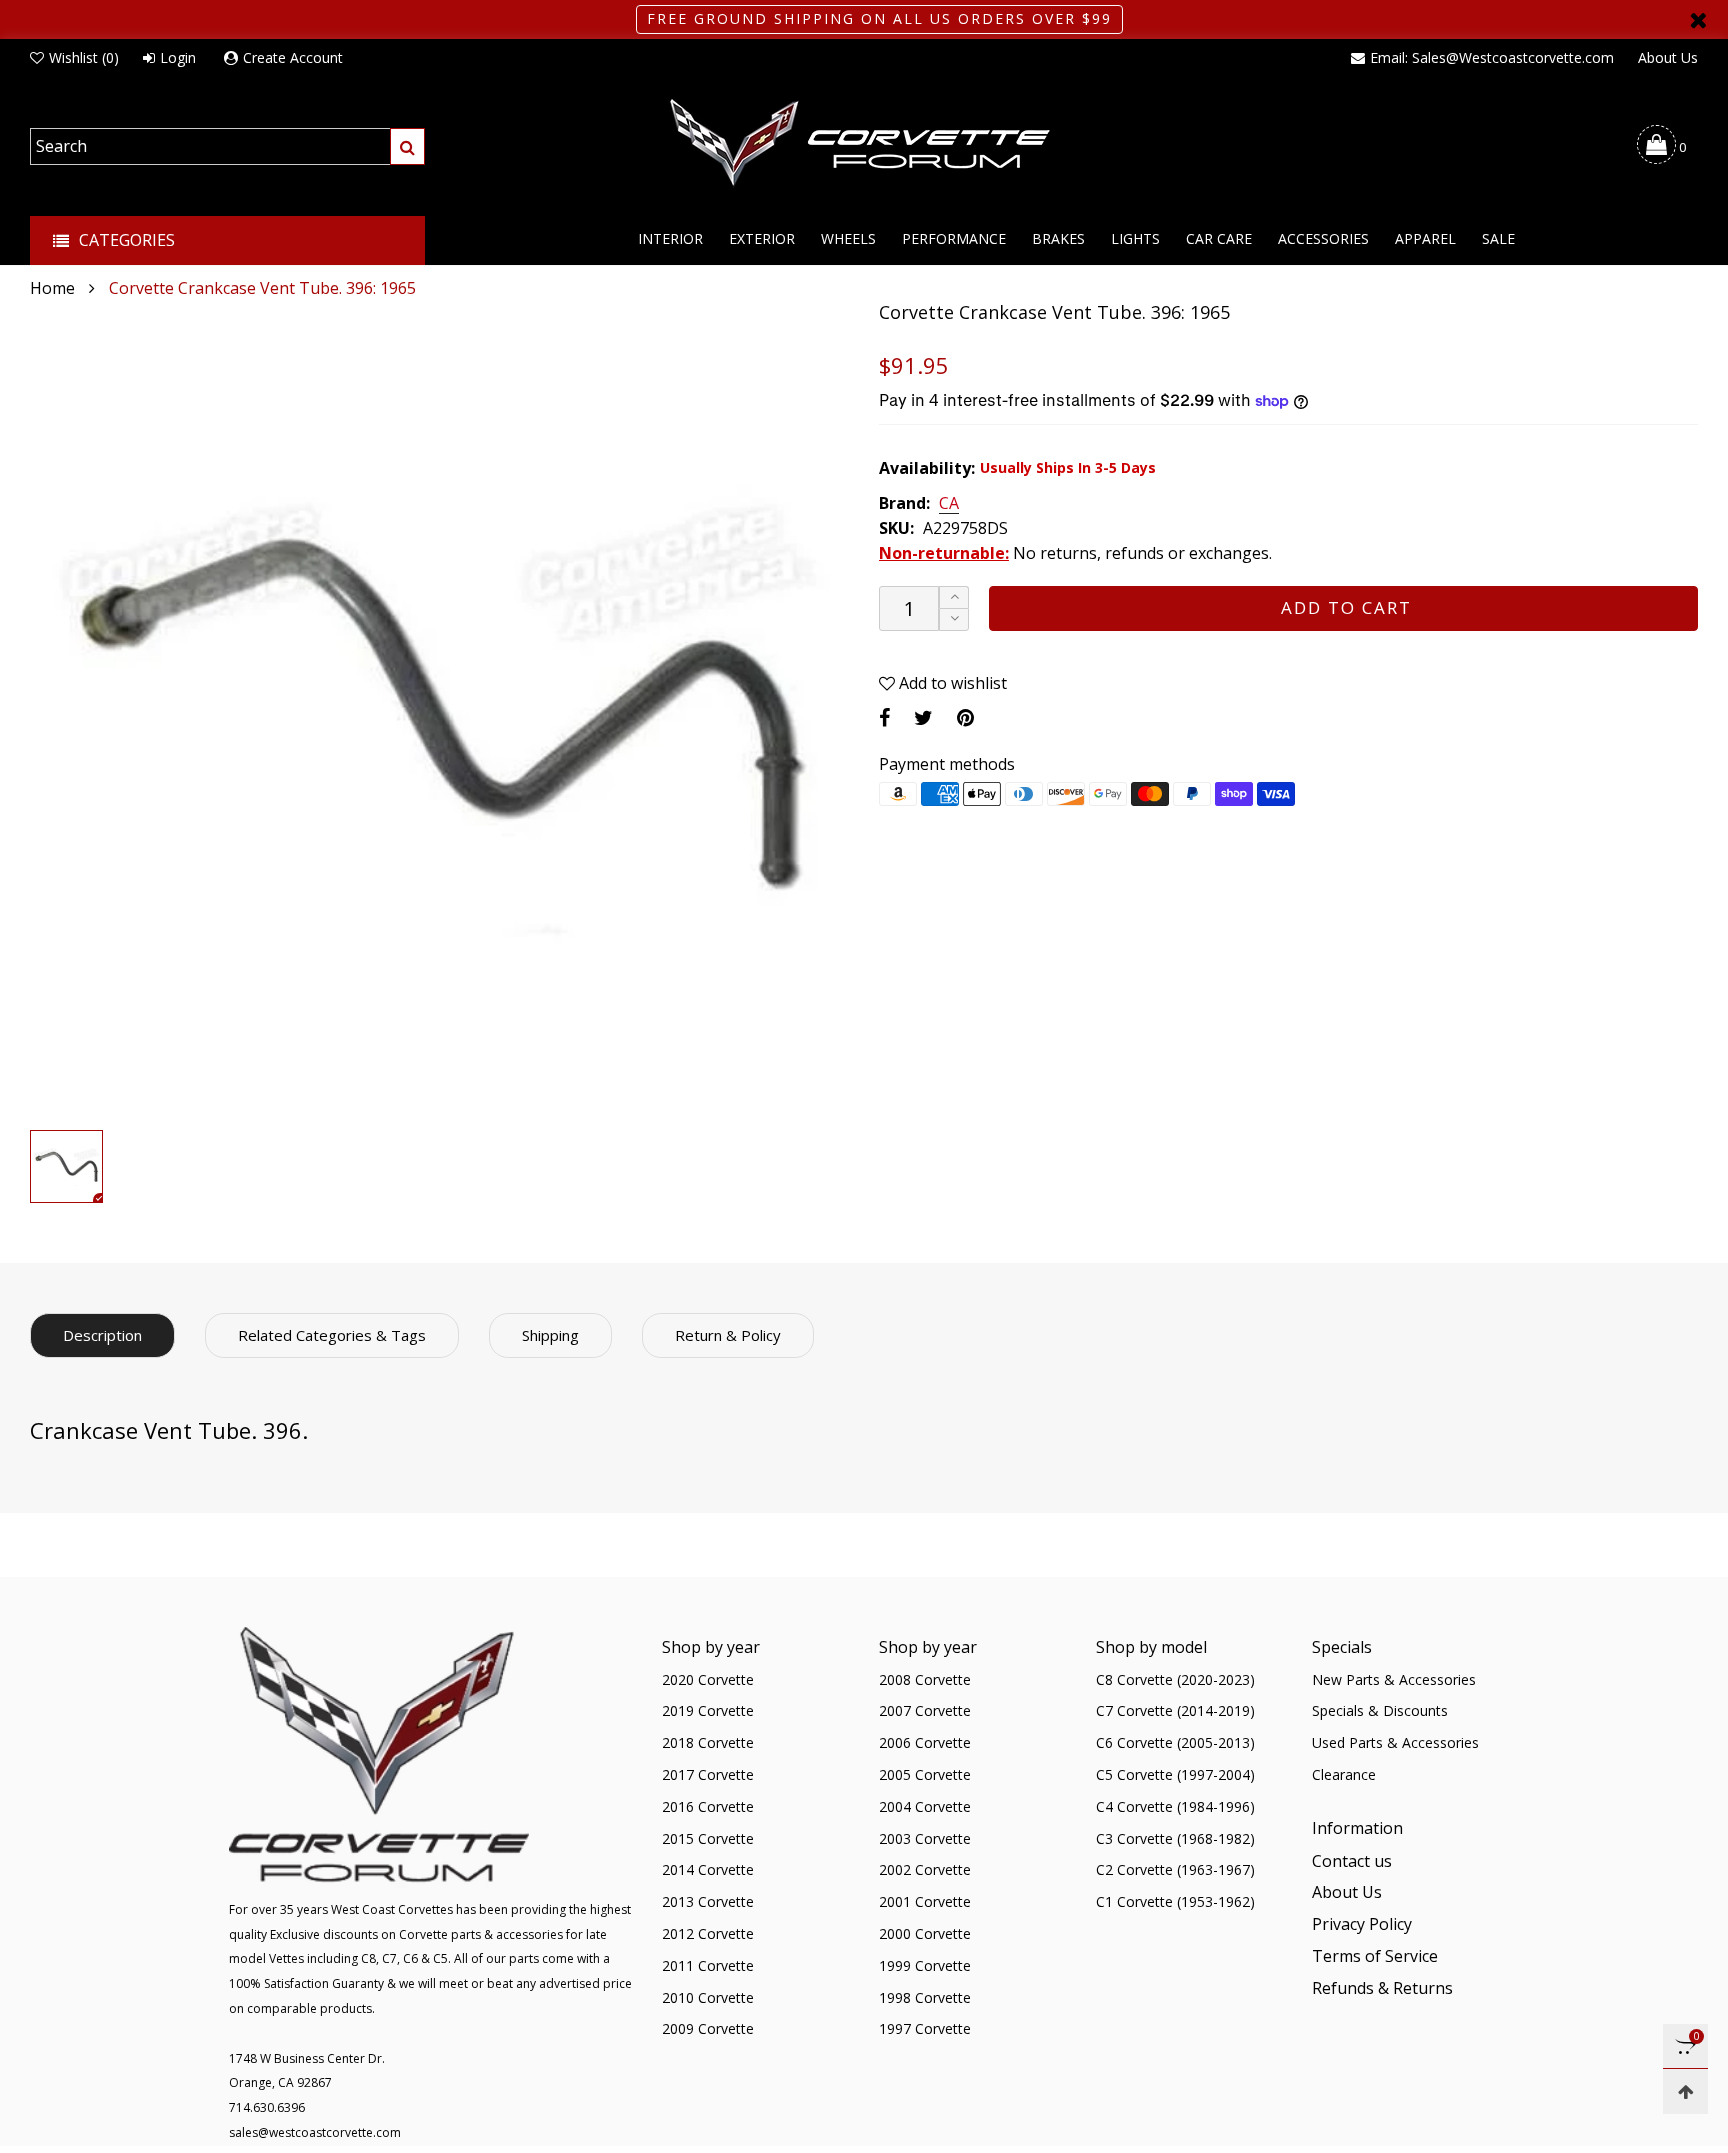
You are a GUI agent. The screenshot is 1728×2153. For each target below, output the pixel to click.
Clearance (1344, 1774)
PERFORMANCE (954, 238)
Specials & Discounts (1380, 1710)
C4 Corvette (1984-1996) (1175, 1806)
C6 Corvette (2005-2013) (1175, 1742)
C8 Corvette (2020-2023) (1175, 1679)
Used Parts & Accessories (1395, 1742)
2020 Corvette (708, 1679)
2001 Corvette (925, 1901)
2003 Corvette (925, 1838)
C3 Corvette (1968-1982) (1175, 1838)
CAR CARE (1219, 238)
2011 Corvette (708, 1965)
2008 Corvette (925, 1679)
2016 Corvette (708, 1806)
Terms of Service (1375, 1956)
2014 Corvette (708, 1869)
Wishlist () (84, 57)
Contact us (1352, 1861)
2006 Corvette (925, 1742)
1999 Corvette (925, 1965)
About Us (1668, 57)
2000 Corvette (925, 1933)
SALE (1498, 238)
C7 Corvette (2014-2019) (1175, 1710)
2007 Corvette (925, 1710)
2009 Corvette (708, 2028)
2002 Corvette (925, 1869)
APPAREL (1425, 238)
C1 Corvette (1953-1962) (1175, 1901)
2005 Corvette (925, 1774)
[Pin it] (965, 717)
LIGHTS (1135, 238)
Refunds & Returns (1382, 1988)
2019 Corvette (708, 1710)
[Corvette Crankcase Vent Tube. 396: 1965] (439, 710)
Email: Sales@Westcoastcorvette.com (1492, 57)
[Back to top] (1685, 2091)
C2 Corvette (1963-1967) (1175, 1869)
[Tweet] (923, 717)
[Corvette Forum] (864, 144)
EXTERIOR (762, 238)
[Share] (884, 717)
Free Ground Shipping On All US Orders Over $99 (879, 18)
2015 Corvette (708, 1838)
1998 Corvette (925, 1997)
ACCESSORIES (1323, 238)
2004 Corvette (925, 1806)
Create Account (293, 57)
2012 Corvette (708, 1933)
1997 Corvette (925, 2028)
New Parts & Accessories (1394, 1679)
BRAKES (1058, 238)
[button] (954, 619)
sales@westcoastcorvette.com (315, 2132)
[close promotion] (1698, 19)
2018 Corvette (708, 1742)
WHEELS (848, 238)
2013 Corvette (708, 1901)
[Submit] (407, 146)
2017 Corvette (708, 1774)
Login (178, 57)
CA (949, 504)
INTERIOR (670, 238)
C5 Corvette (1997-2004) (1175, 1774)
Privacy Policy (1362, 1924)
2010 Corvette (708, 1997)
